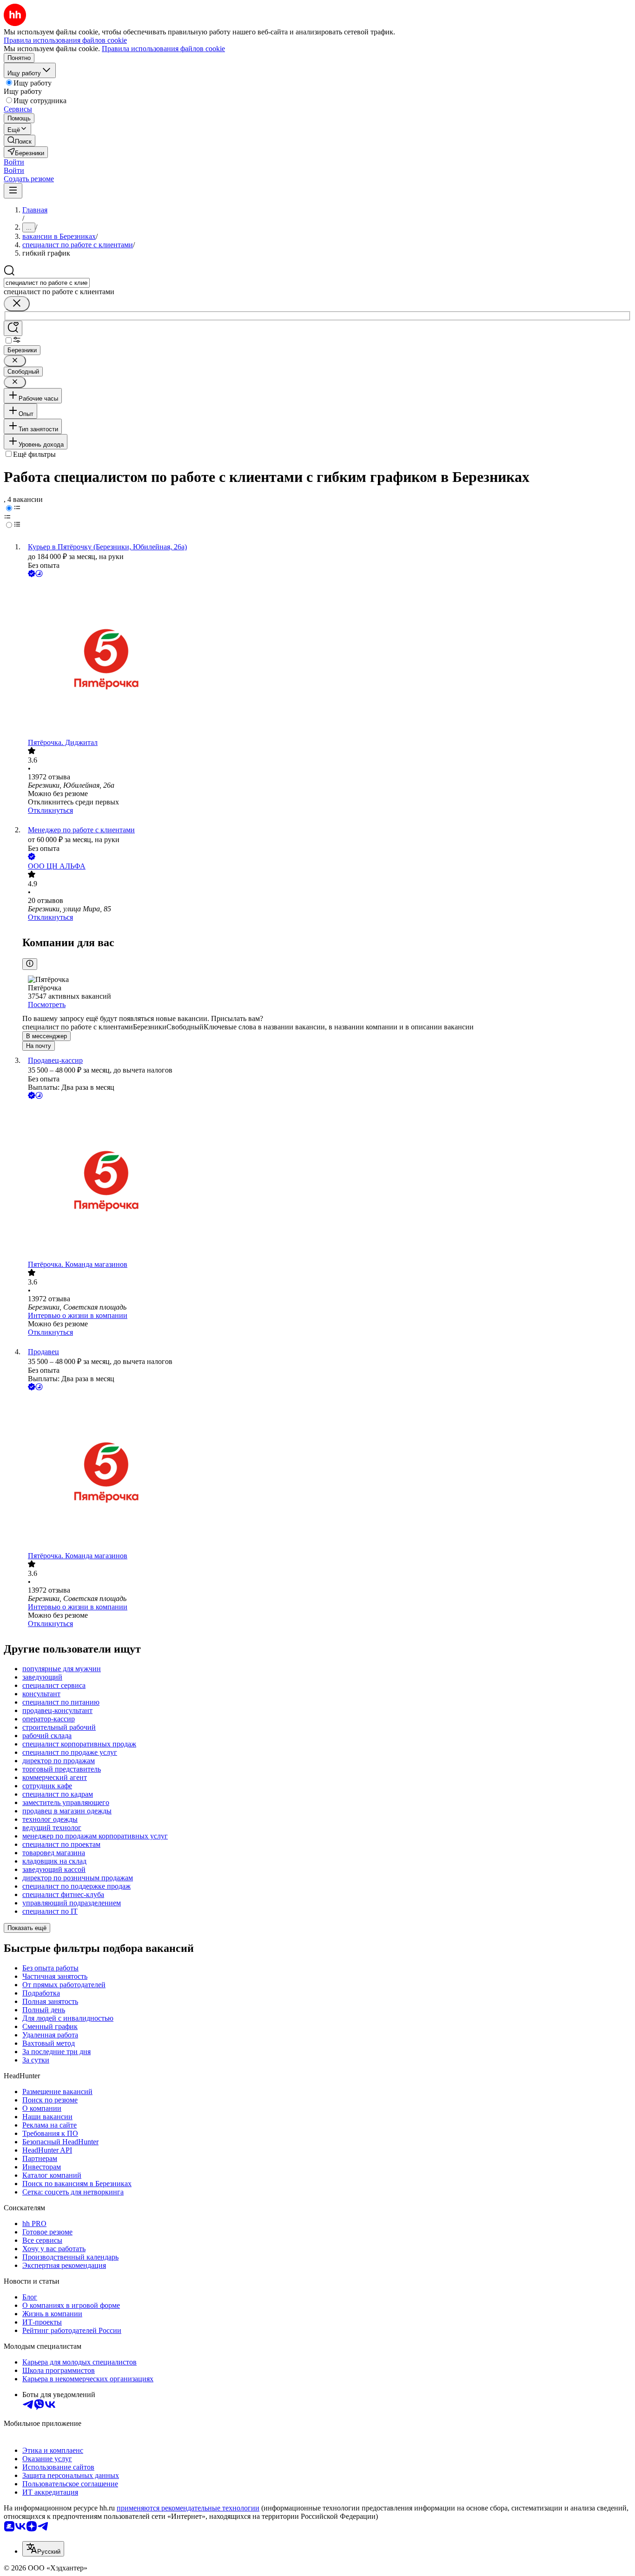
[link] (20, 141)
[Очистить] (17, 304)
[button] (14, 162)
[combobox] (47, 283)
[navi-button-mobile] (13, 191)
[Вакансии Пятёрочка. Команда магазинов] (327, 1181)
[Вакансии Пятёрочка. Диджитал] (327, 659)
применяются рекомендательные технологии (188, 2508)
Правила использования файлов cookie (163, 49)
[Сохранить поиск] (13, 328)
